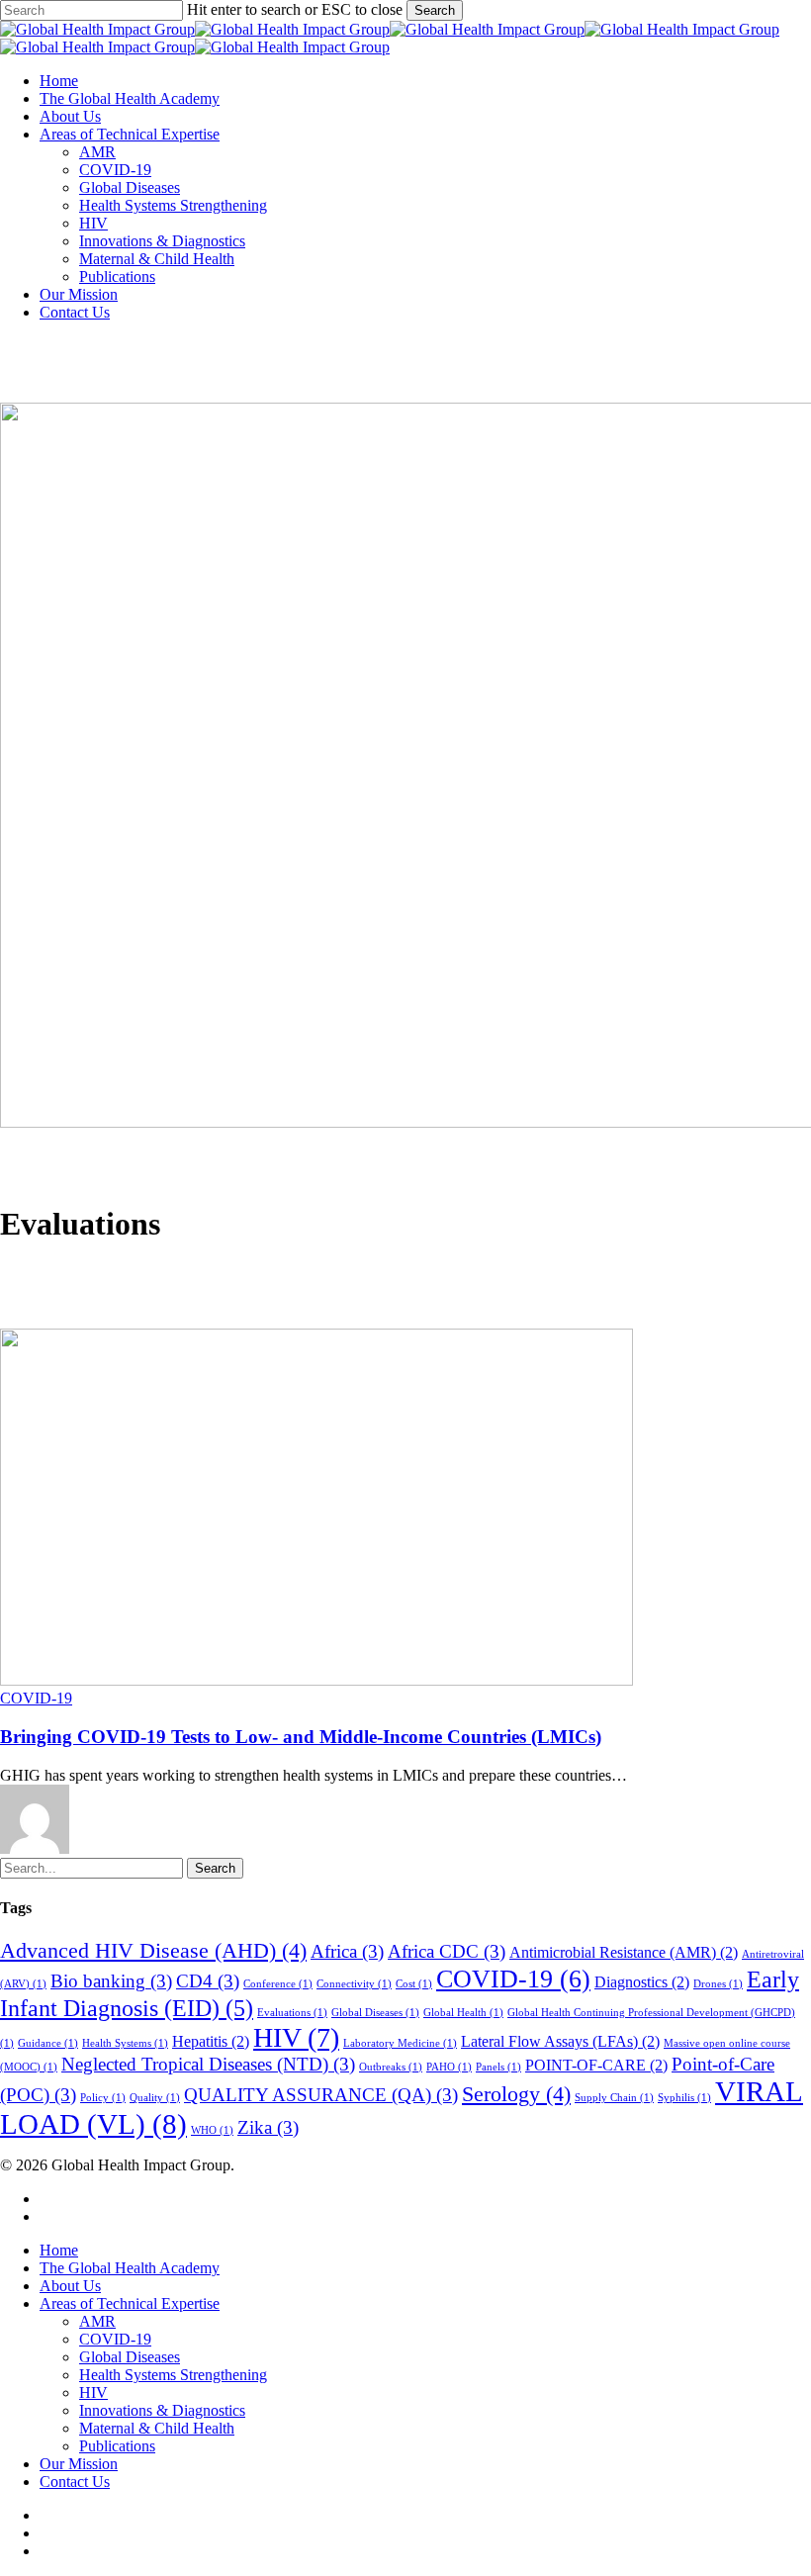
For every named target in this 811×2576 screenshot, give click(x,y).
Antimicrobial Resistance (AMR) (624, 1952)
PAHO (449, 2067)
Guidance (48, 2043)
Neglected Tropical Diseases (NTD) (208, 2064)
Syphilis (684, 2098)
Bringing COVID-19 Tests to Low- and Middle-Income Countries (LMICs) (301, 1737)
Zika (268, 2127)
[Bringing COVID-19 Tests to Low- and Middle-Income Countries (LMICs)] (316, 1680)
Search (435, 10)
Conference (278, 1984)
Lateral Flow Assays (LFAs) (560, 2041)
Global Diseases (375, 2013)
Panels (498, 2067)
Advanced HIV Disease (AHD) (153, 1950)
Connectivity (354, 1984)
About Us (70, 2286)
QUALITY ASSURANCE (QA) (321, 2095)
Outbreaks (391, 2067)
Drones (718, 1984)
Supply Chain (614, 2098)
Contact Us (75, 2482)
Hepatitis (211, 2041)
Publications (117, 2446)
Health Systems (125, 2043)
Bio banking (111, 1981)
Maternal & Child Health (157, 2428)
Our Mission (79, 2464)
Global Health (463, 2013)
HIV (296, 2037)
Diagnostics (642, 1982)
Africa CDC (447, 1951)
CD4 (208, 1981)
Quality (155, 2098)
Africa (347, 1951)
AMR (97, 2321)
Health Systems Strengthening (173, 2375)
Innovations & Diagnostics (162, 2410)
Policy (103, 2098)
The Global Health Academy (130, 2268)
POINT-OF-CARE (596, 2065)
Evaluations (292, 2013)
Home (59, 2250)
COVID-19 (36, 1698)
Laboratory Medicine (400, 2043)
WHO (212, 2130)
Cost (414, 1984)
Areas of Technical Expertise (130, 2303)
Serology (516, 2094)
